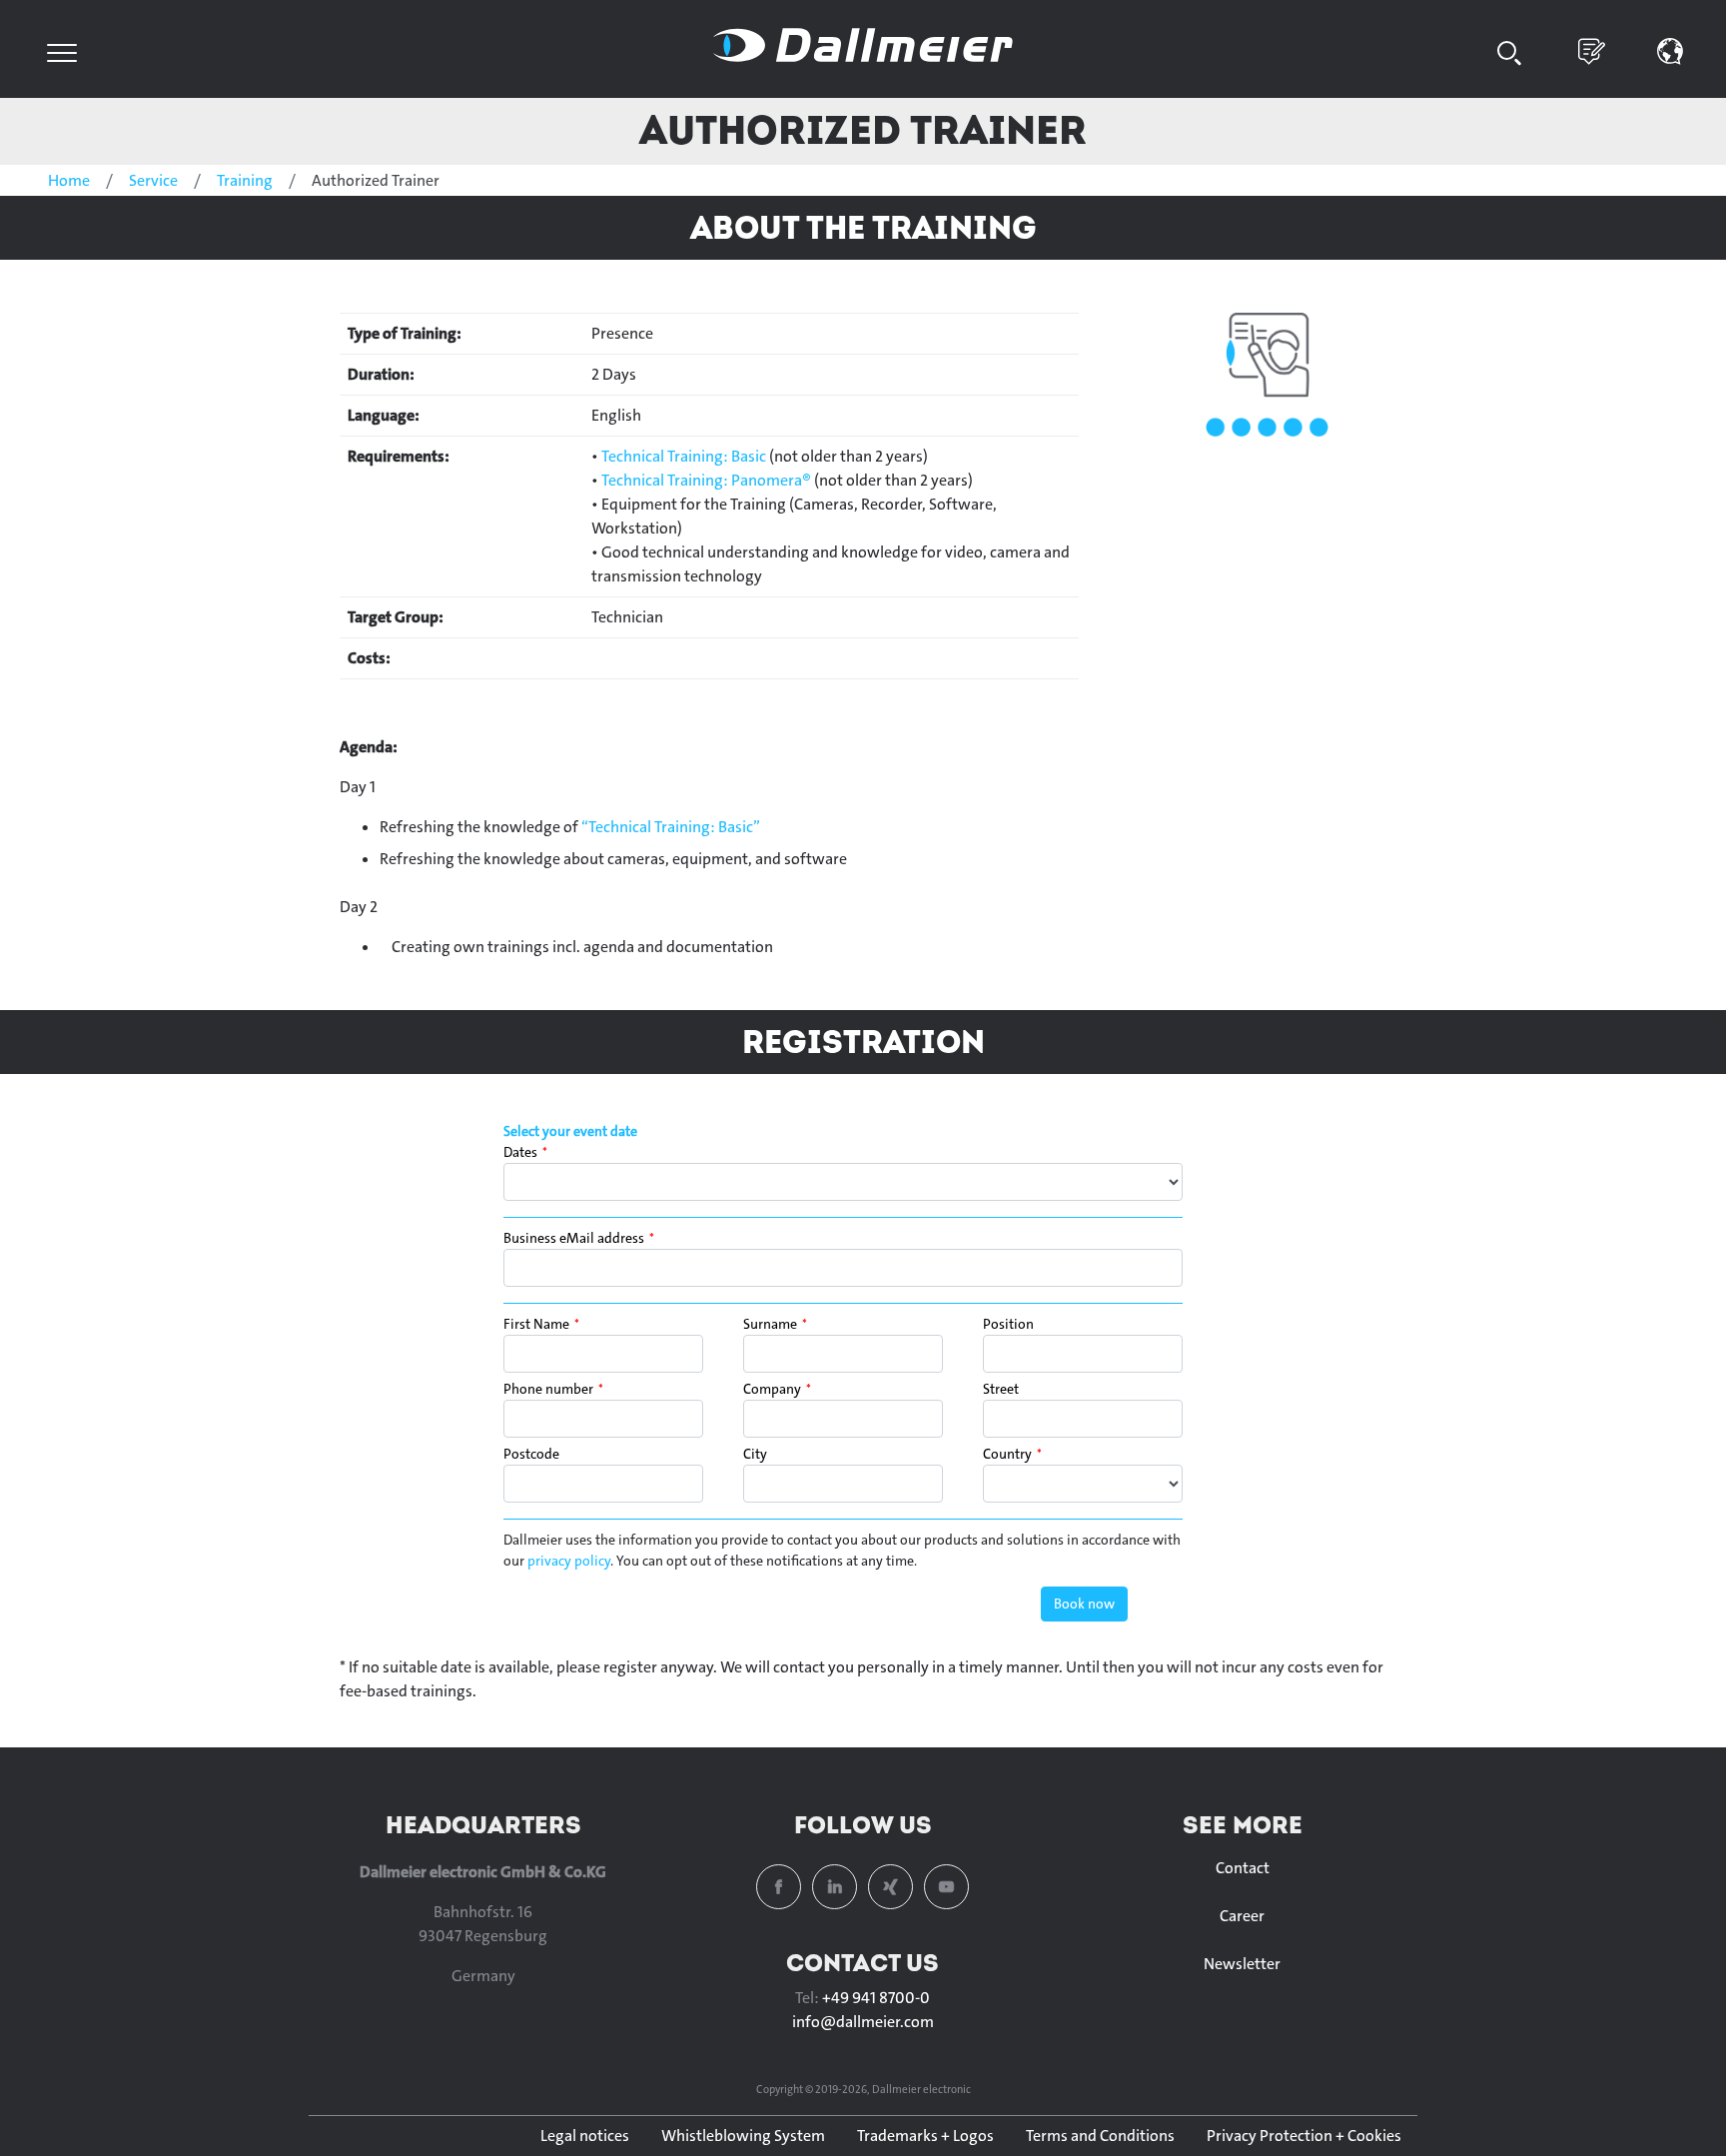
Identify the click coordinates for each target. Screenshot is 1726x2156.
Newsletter (1242, 1964)
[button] (1671, 49)
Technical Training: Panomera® (706, 480)
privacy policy (569, 1561)
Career (1242, 1916)
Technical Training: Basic (684, 456)
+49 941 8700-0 (876, 1998)
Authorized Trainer (863, 129)
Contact (1243, 1868)
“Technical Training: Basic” (671, 827)
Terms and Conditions (1100, 2136)
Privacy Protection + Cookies (1304, 2136)
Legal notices (585, 2136)
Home (69, 180)
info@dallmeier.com (863, 2022)
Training (245, 180)
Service (153, 180)
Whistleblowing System (743, 2136)
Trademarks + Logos (925, 2136)
